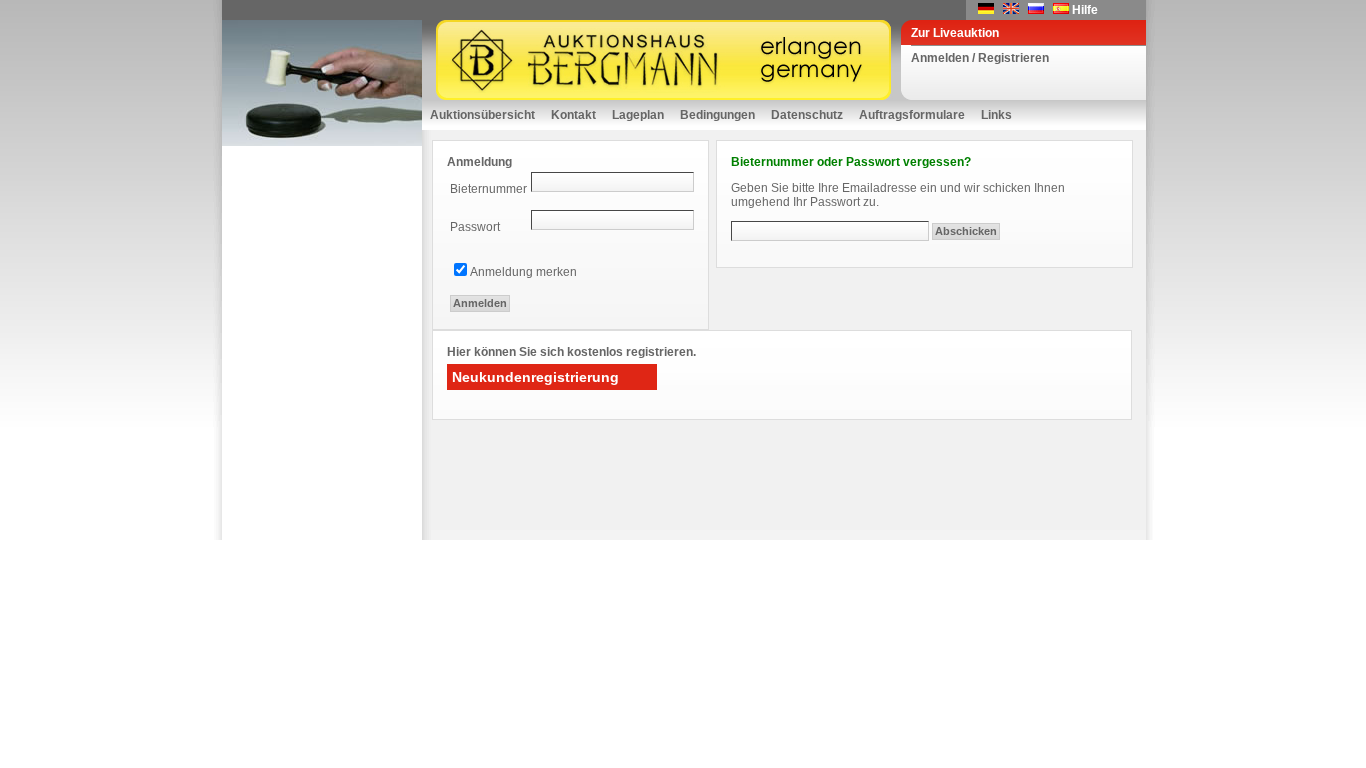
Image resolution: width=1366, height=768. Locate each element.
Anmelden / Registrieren (980, 58)
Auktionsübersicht (482, 115)
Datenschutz (807, 115)
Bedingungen (717, 115)
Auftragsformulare (912, 115)
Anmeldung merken (523, 272)
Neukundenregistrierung (535, 377)
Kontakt (573, 115)
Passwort (475, 227)
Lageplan (638, 115)
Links (996, 115)
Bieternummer (488, 189)
